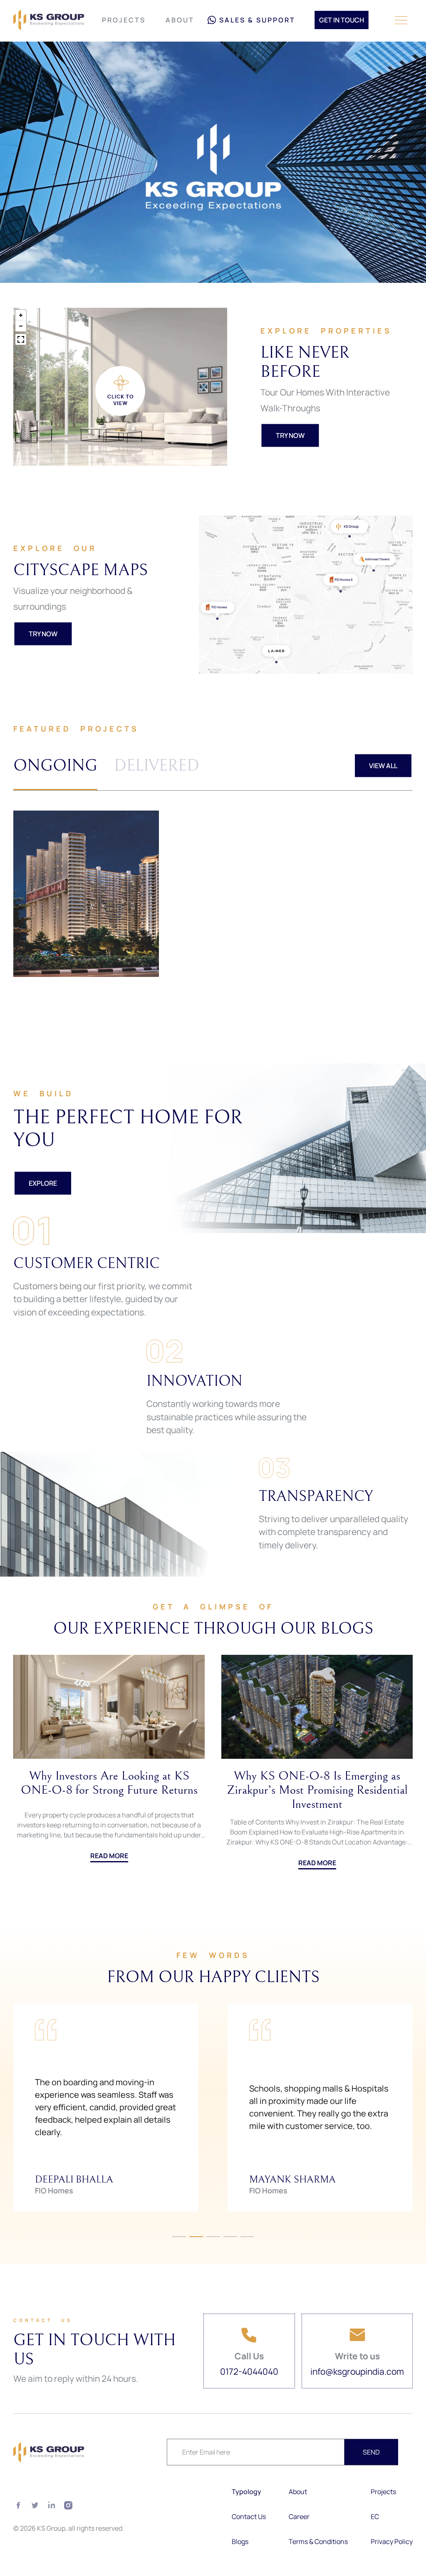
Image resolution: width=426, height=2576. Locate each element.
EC (375, 2517)
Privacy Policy (392, 2541)
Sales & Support (257, 20)
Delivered (157, 766)
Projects (124, 20)
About (180, 20)
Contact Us (249, 2517)
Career (299, 2517)
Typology (246, 2492)
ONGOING (55, 766)
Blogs (240, 2541)
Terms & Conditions (318, 2541)
